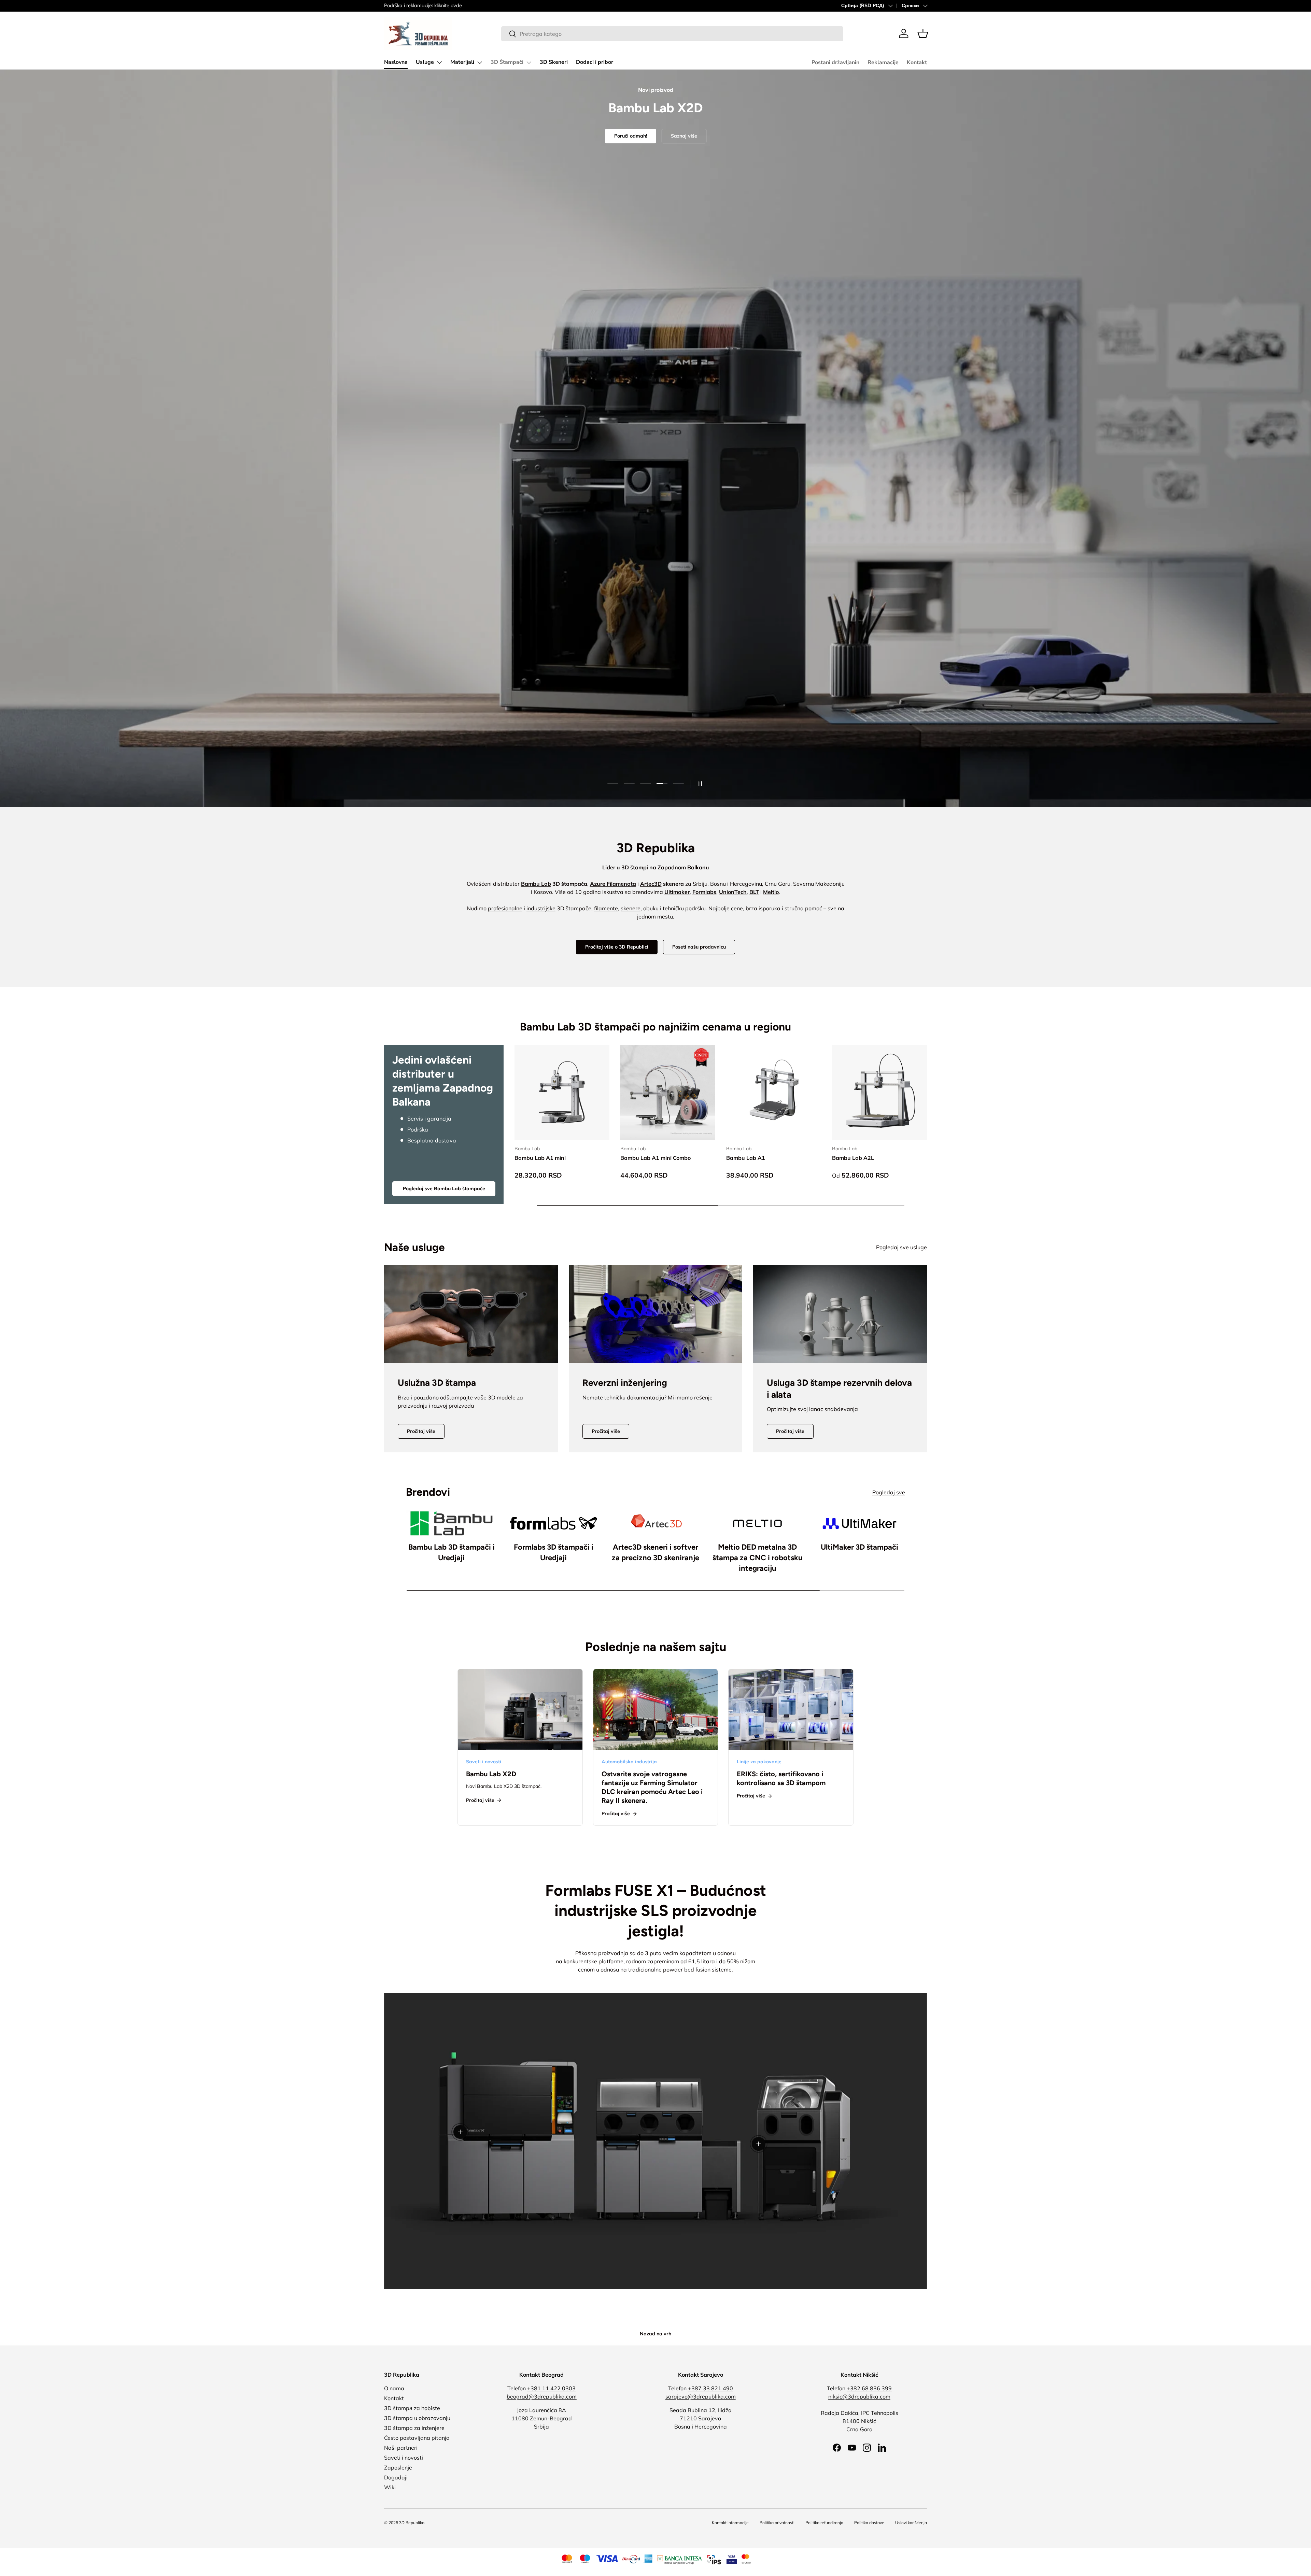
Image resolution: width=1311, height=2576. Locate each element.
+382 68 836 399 (869, 2388)
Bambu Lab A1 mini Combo (655, 1158)
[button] (923, 33)
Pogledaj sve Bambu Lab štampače (444, 1189)
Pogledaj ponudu (655, 471)
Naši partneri (401, 2448)
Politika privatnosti (777, 2523)
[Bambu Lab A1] (774, 1092)
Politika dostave (869, 2523)
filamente (606, 908)
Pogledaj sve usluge (901, 1247)
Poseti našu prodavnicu (699, 947)
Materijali (462, 62)
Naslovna (396, 62)
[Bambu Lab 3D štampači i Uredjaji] (452, 1523)
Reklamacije (883, 62)
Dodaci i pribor (595, 62)
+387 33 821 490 (710, 2388)
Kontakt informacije (730, 2523)
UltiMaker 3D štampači (859, 1547)
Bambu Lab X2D (491, 1774)
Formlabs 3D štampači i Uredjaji (554, 1552)
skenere (631, 908)
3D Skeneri (554, 62)
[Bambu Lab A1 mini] (562, 1092)
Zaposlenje (398, 2467)
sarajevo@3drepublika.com (701, 2396)
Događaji (396, 2477)
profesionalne (505, 908)
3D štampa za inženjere (414, 2428)
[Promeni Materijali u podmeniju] (480, 62)
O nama (394, 2388)
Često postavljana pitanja (417, 2438)
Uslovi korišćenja (911, 2523)
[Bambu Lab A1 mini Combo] (668, 1092)
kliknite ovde (448, 5)
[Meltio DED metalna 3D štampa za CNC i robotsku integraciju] (757, 1523)
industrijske (541, 908)
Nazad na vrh (655, 2334)
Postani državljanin (835, 62)
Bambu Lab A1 (746, 1158)
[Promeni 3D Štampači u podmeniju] (529, 62)
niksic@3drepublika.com (859, 2396)
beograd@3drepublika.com (542, 2396)
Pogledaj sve (889, 1492)
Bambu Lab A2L (853, 1158)
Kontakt (917, 62)
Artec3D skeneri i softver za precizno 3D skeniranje (655, 1552)
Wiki (390, 2487)
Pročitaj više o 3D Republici (617, 947)
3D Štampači (507, 62)
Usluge (425, 62)
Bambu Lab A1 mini (540, 1158)
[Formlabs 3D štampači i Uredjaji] (554, 1523)
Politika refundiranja (824, 2523)
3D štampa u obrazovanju (417, 2418)
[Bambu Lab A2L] (879, 1092)
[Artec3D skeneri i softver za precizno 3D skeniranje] (656, 1523)
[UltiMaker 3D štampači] (859, 1523)
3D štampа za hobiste (412, 2408)
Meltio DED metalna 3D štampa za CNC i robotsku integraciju (758, 1558)
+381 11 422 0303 (551, 2388)
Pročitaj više (421, 1431)
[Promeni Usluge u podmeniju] (439, 62)
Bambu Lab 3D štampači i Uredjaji (452, 1552)
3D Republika (412, 2523)
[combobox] (672, 34)
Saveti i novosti (404, 2458)
